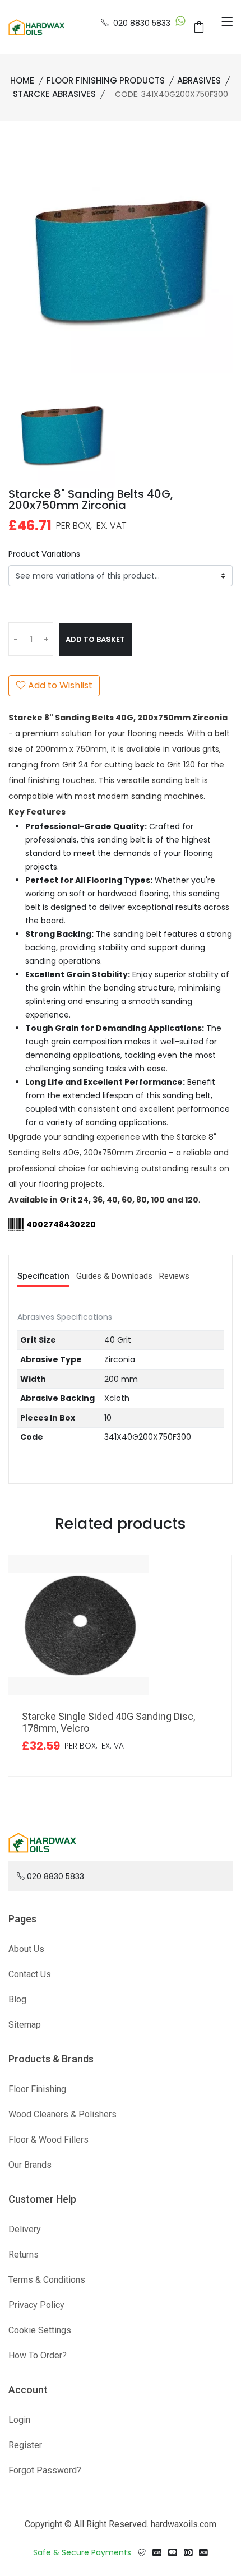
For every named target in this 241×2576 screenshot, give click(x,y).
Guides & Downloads (114, 1277)
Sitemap (25, 2025)
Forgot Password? (45, 2470)
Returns (24, 2254)
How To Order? (38, 2355)
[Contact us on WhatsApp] (180, 23)
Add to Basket (95, 639)
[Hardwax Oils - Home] (36, 26)
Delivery (25, 2229)
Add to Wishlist (59, 685)
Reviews (174, 1277)
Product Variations (44, 554)
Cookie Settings (40, 2330)
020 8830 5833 (142, 23)
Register (25, 2445)
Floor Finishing (37, 2089)
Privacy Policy (36, 2305)
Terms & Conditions (47, 2280)
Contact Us (30, 1974)
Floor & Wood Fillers (48, 2140)
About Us (26, 1949)
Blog (17, 1999)
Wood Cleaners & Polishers (62, 2114)
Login (19, 2420)
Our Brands (30, 2165)
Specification (43, 1277)
